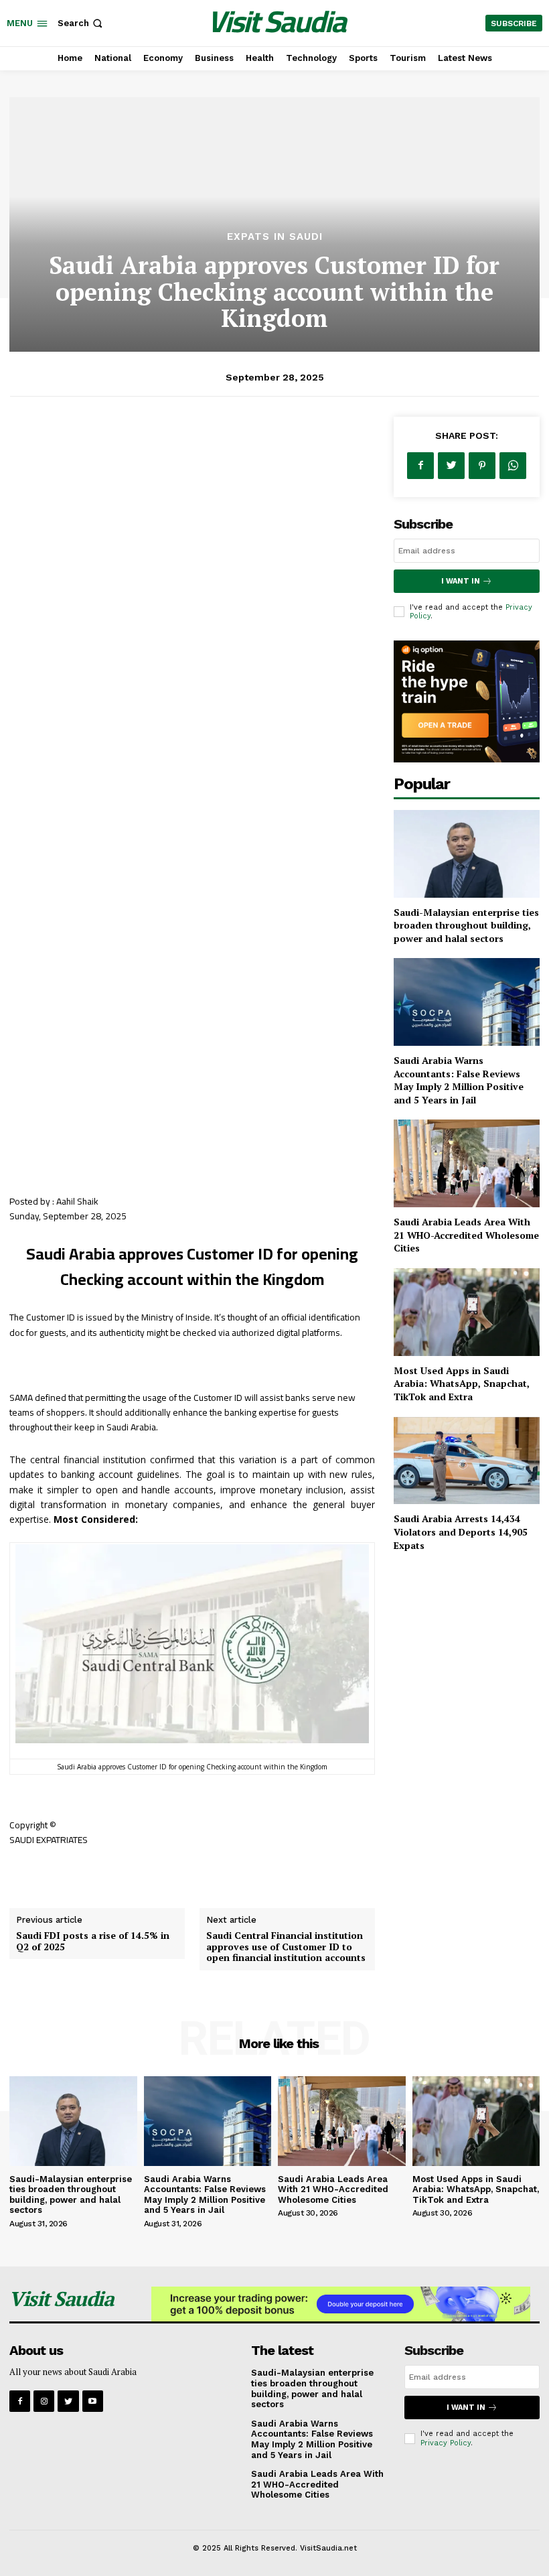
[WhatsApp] (513, 466)
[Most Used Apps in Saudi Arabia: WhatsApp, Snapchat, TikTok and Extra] (467, 1312)
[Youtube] (93, 2401)
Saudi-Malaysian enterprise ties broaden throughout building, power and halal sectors (466, 925)
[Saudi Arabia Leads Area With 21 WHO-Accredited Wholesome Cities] (467, 1163)
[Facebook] (420, 466)
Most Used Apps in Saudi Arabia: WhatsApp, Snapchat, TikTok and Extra (462, 1383)
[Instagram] (44, 2401)
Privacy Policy (446, 2443)
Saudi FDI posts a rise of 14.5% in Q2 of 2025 (93, 1941)
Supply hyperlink (46, 1873)
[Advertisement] (274, 131)
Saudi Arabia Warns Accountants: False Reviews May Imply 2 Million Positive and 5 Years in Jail (459, 1080)
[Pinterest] (482, 466)
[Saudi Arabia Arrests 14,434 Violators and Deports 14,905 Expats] (467, 1461)
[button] (81, 23)
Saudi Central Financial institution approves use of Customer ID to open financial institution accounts (286, 1947)
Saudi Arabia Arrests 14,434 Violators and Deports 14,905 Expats (461, 1532)
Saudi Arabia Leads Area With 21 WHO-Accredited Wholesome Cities (466, 1235)
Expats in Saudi (275, 237)
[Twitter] (451, 466)
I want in (461, 581)
